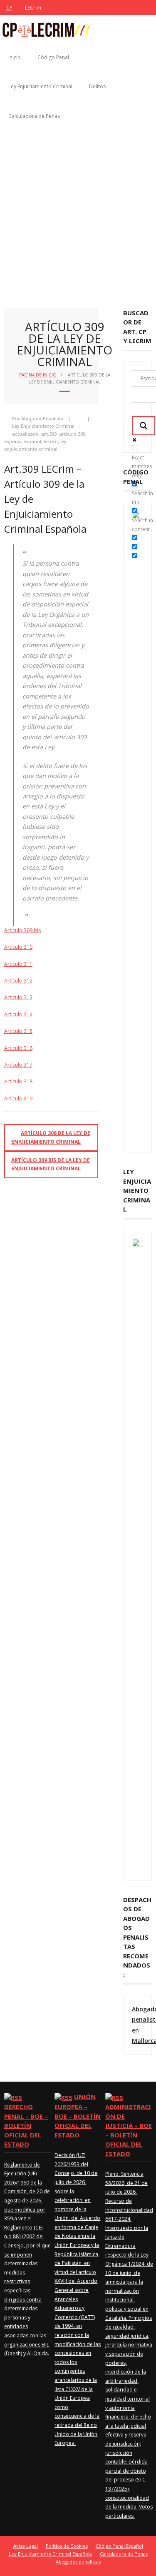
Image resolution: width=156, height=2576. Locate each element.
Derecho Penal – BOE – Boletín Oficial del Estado (26, 2125)
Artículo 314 (18, 1014)
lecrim (51, 441)
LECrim (33, 8)
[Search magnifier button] (144, 426)
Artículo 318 (18, 1081)
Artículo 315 (18, 1031)
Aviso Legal (26, 2546)
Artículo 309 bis (22, 930)
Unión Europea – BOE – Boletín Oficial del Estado (78, 2116)
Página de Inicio (38, 375)
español (32, 441)
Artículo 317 (18, 1065)
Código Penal (53, 57)
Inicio (15, 57)
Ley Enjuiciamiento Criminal (40, 86)
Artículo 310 (18, 947)
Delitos (97, 86)
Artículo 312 (18, 981)
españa (12, 441)
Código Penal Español (119, 2546)
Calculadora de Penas (34, 116)
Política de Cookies (67, 2546)
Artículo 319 (18, 1098)
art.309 (49, 434)
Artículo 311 (18, 964)
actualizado (25, 434)
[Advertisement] (78, 213)
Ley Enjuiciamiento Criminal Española (50, 2554)
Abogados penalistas (78, 2562)
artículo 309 (72, 434)
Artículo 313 (18, 997)
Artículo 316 (18, 1048)
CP (9, 8)
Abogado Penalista (42, 418)
